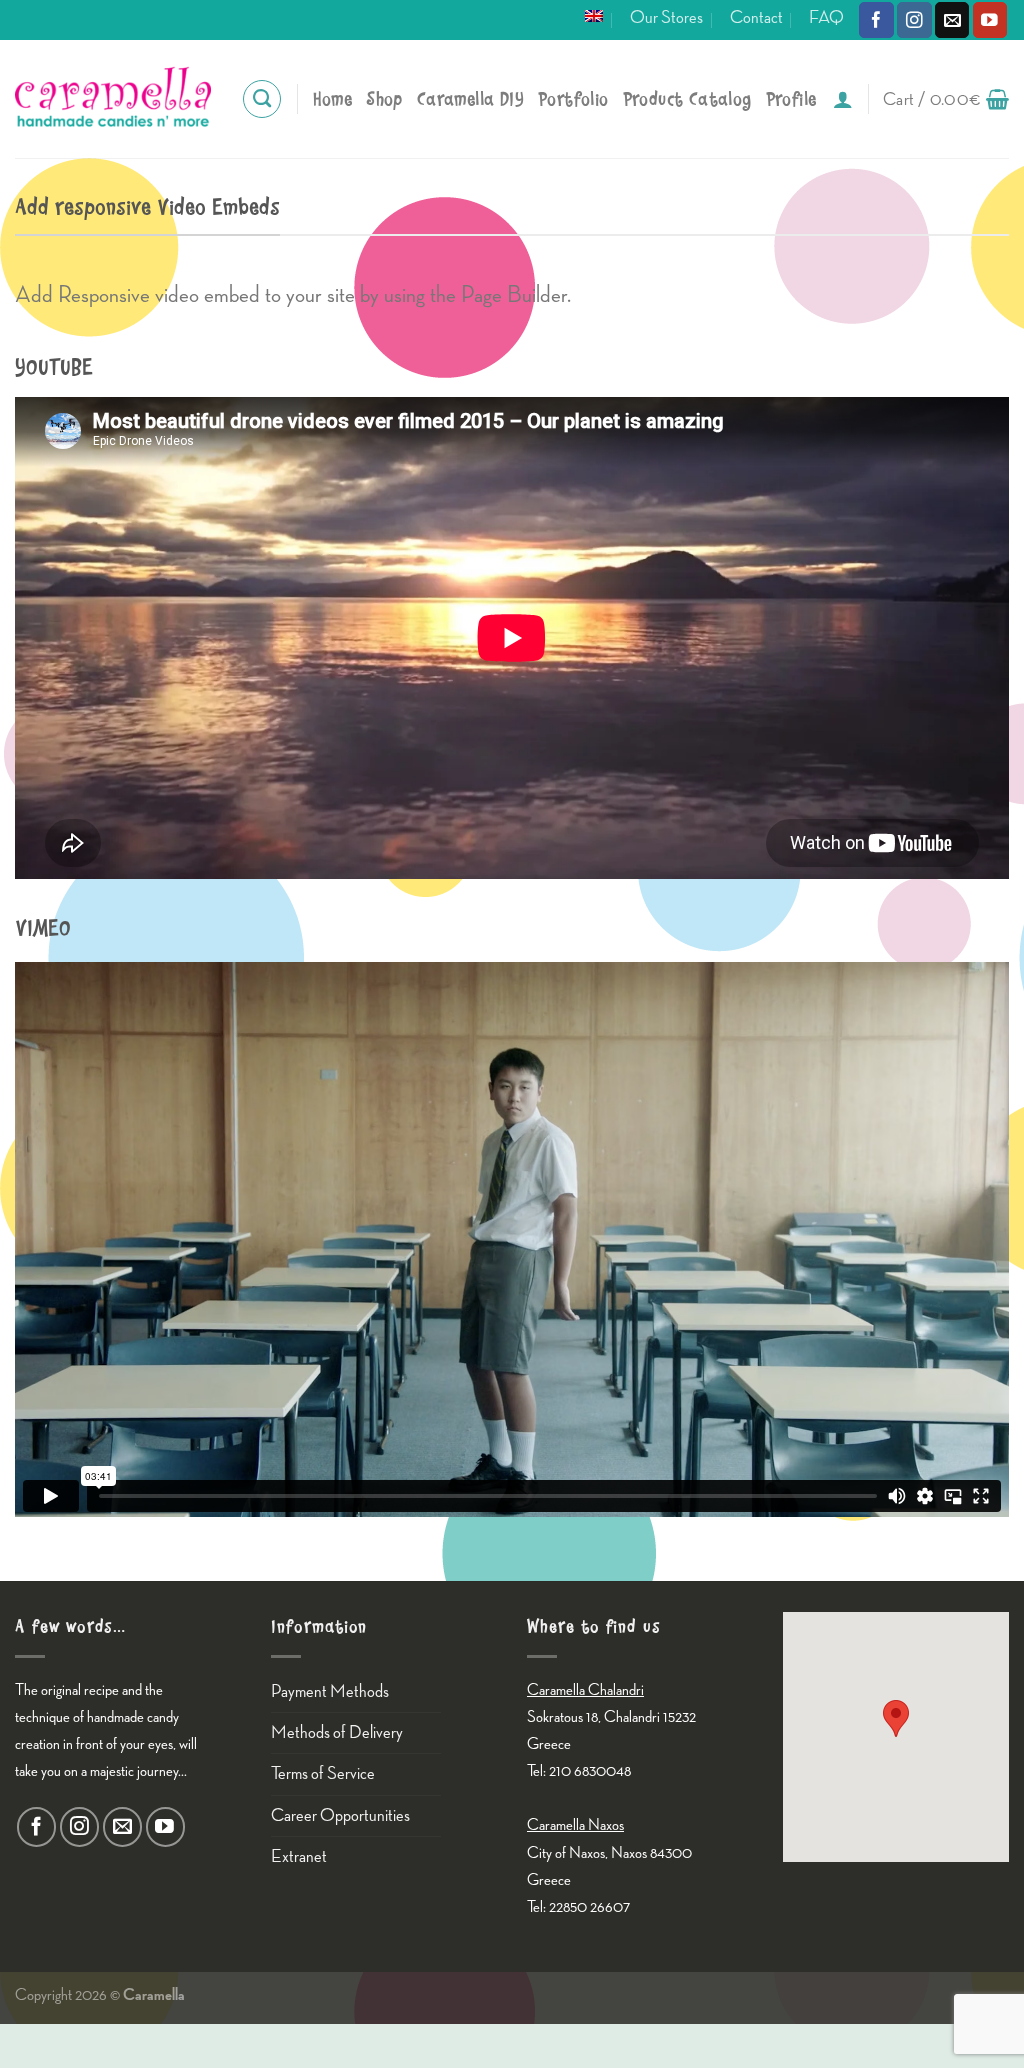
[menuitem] (594, 16)
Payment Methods (330, 1691)
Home (333, 99)
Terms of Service (323, 1773)
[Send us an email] (952, 19)
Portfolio (573, 99)
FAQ (826, 17)
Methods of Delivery (337, 1732)
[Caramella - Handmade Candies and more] (113, 99)
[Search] (262, 99)
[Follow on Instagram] (914, 19)
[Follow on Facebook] (876, 19)
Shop (384, 99)
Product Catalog (687, 99)
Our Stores (666, 17)
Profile (791, 99)
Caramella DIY (470, 99)
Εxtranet (299, 1856)
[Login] (843, 99)
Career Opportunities (340, 1815)
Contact (756, 17)
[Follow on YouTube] (990, 19)
